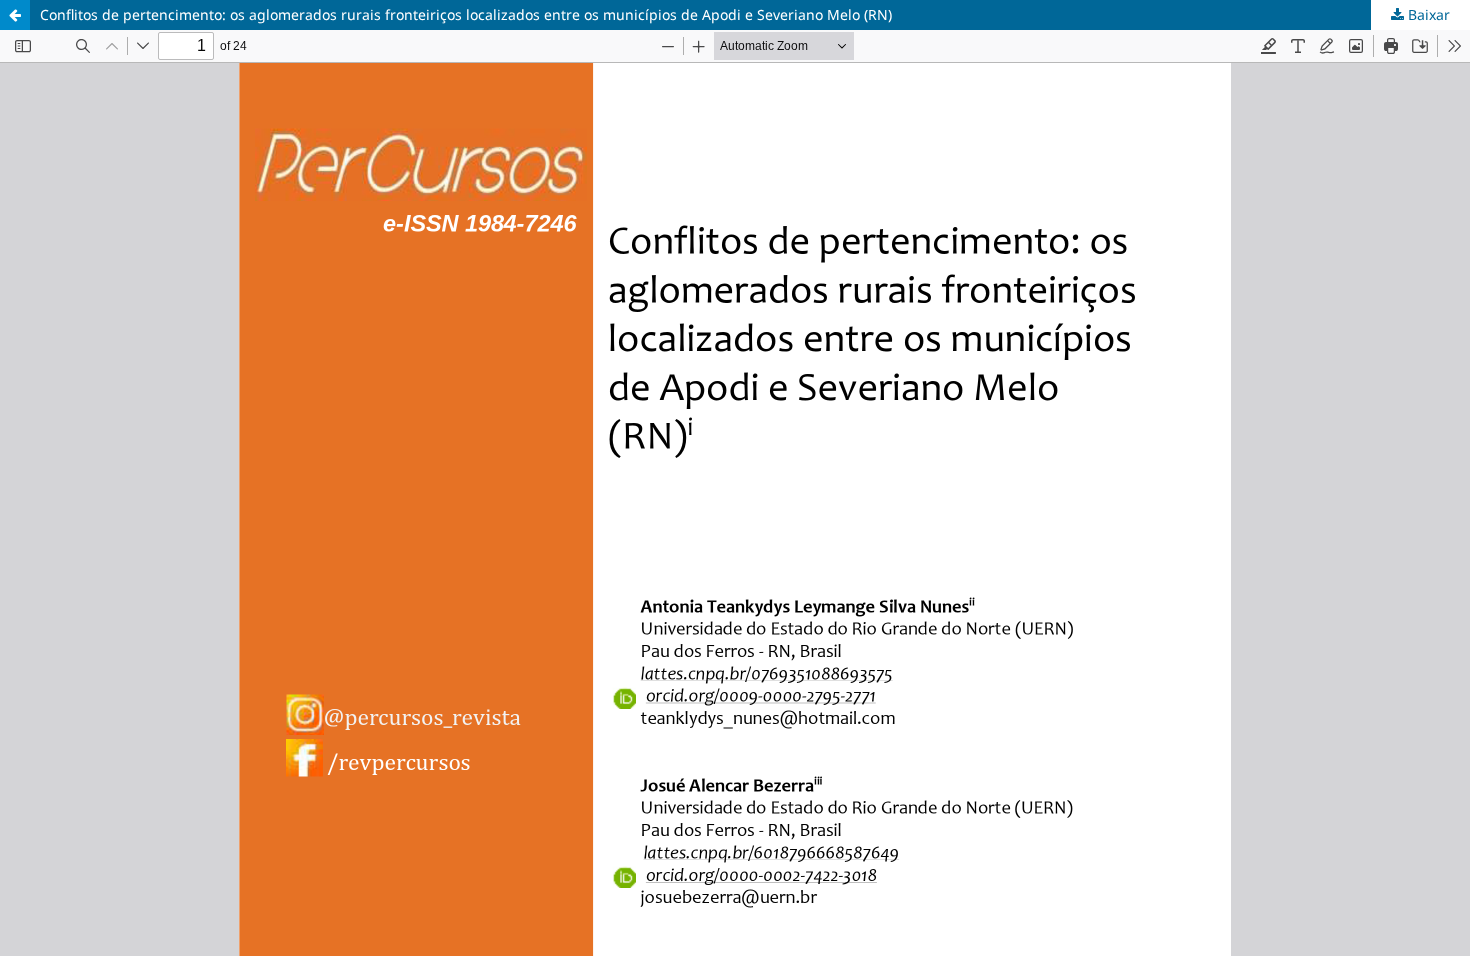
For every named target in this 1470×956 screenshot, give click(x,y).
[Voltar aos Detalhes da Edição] (15, 15)
